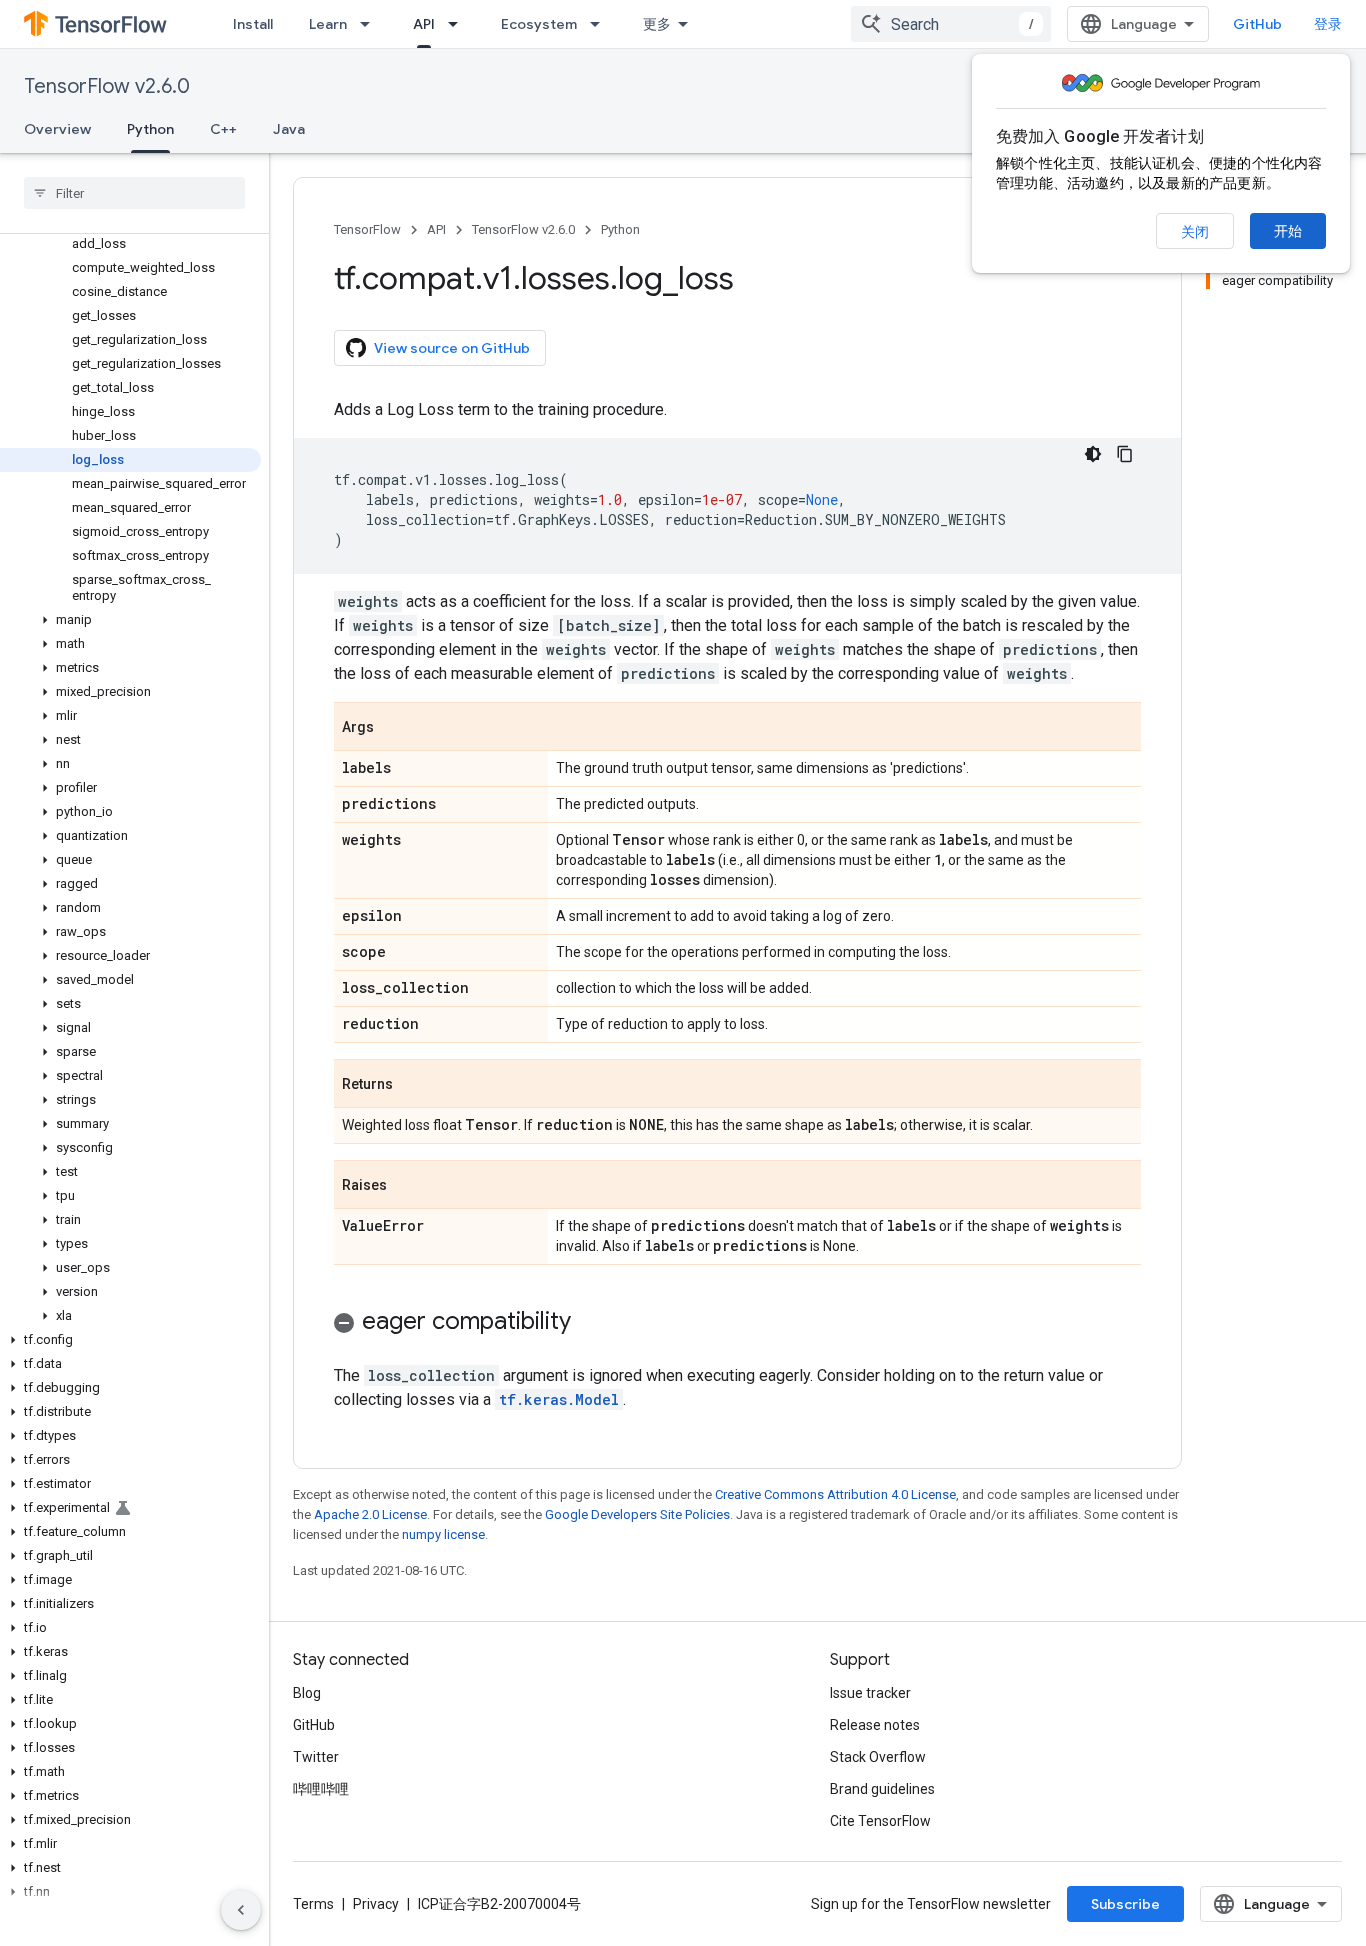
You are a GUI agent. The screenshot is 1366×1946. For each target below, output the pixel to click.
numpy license (443, 1534)
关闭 (1195, 232)
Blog (307, 1693)
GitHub (1257, 24)
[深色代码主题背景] (1093, 454)
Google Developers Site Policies (637, 1514)
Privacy (376, 1904)
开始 (1288, 231)
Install (253, 24)
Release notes (875, 1725)
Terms (313, 1904)
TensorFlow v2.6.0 (107, 86)
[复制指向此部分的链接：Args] (394, 728)
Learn (328, 24)
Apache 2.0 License (370, 1514)
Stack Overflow (878, 1757)
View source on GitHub (452, 348)
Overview (57, 129)
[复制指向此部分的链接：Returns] (413, 1085)
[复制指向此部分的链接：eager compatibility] (591, 1323)
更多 (657, 24)
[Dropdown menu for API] (459, 24)
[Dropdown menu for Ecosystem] (601, 24)
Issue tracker (870, 1693)
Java (289, 129)
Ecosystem (539, 24)
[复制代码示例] (1125, 454)
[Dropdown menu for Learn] (371, 24)
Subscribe (1125, 1904)
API (424, 24)
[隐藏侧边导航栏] (241, 1910)
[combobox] (951, 24)
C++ (223, 129)
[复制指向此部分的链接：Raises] (407, 1186)
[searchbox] (134, 193)
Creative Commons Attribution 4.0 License (835, 1494)
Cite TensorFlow (880, 1821)
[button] (130, 620)
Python (150, 129)
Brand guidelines (882, 1789)
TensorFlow (367, 229)
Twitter (316, 1757)
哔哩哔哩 (321, 1789)
